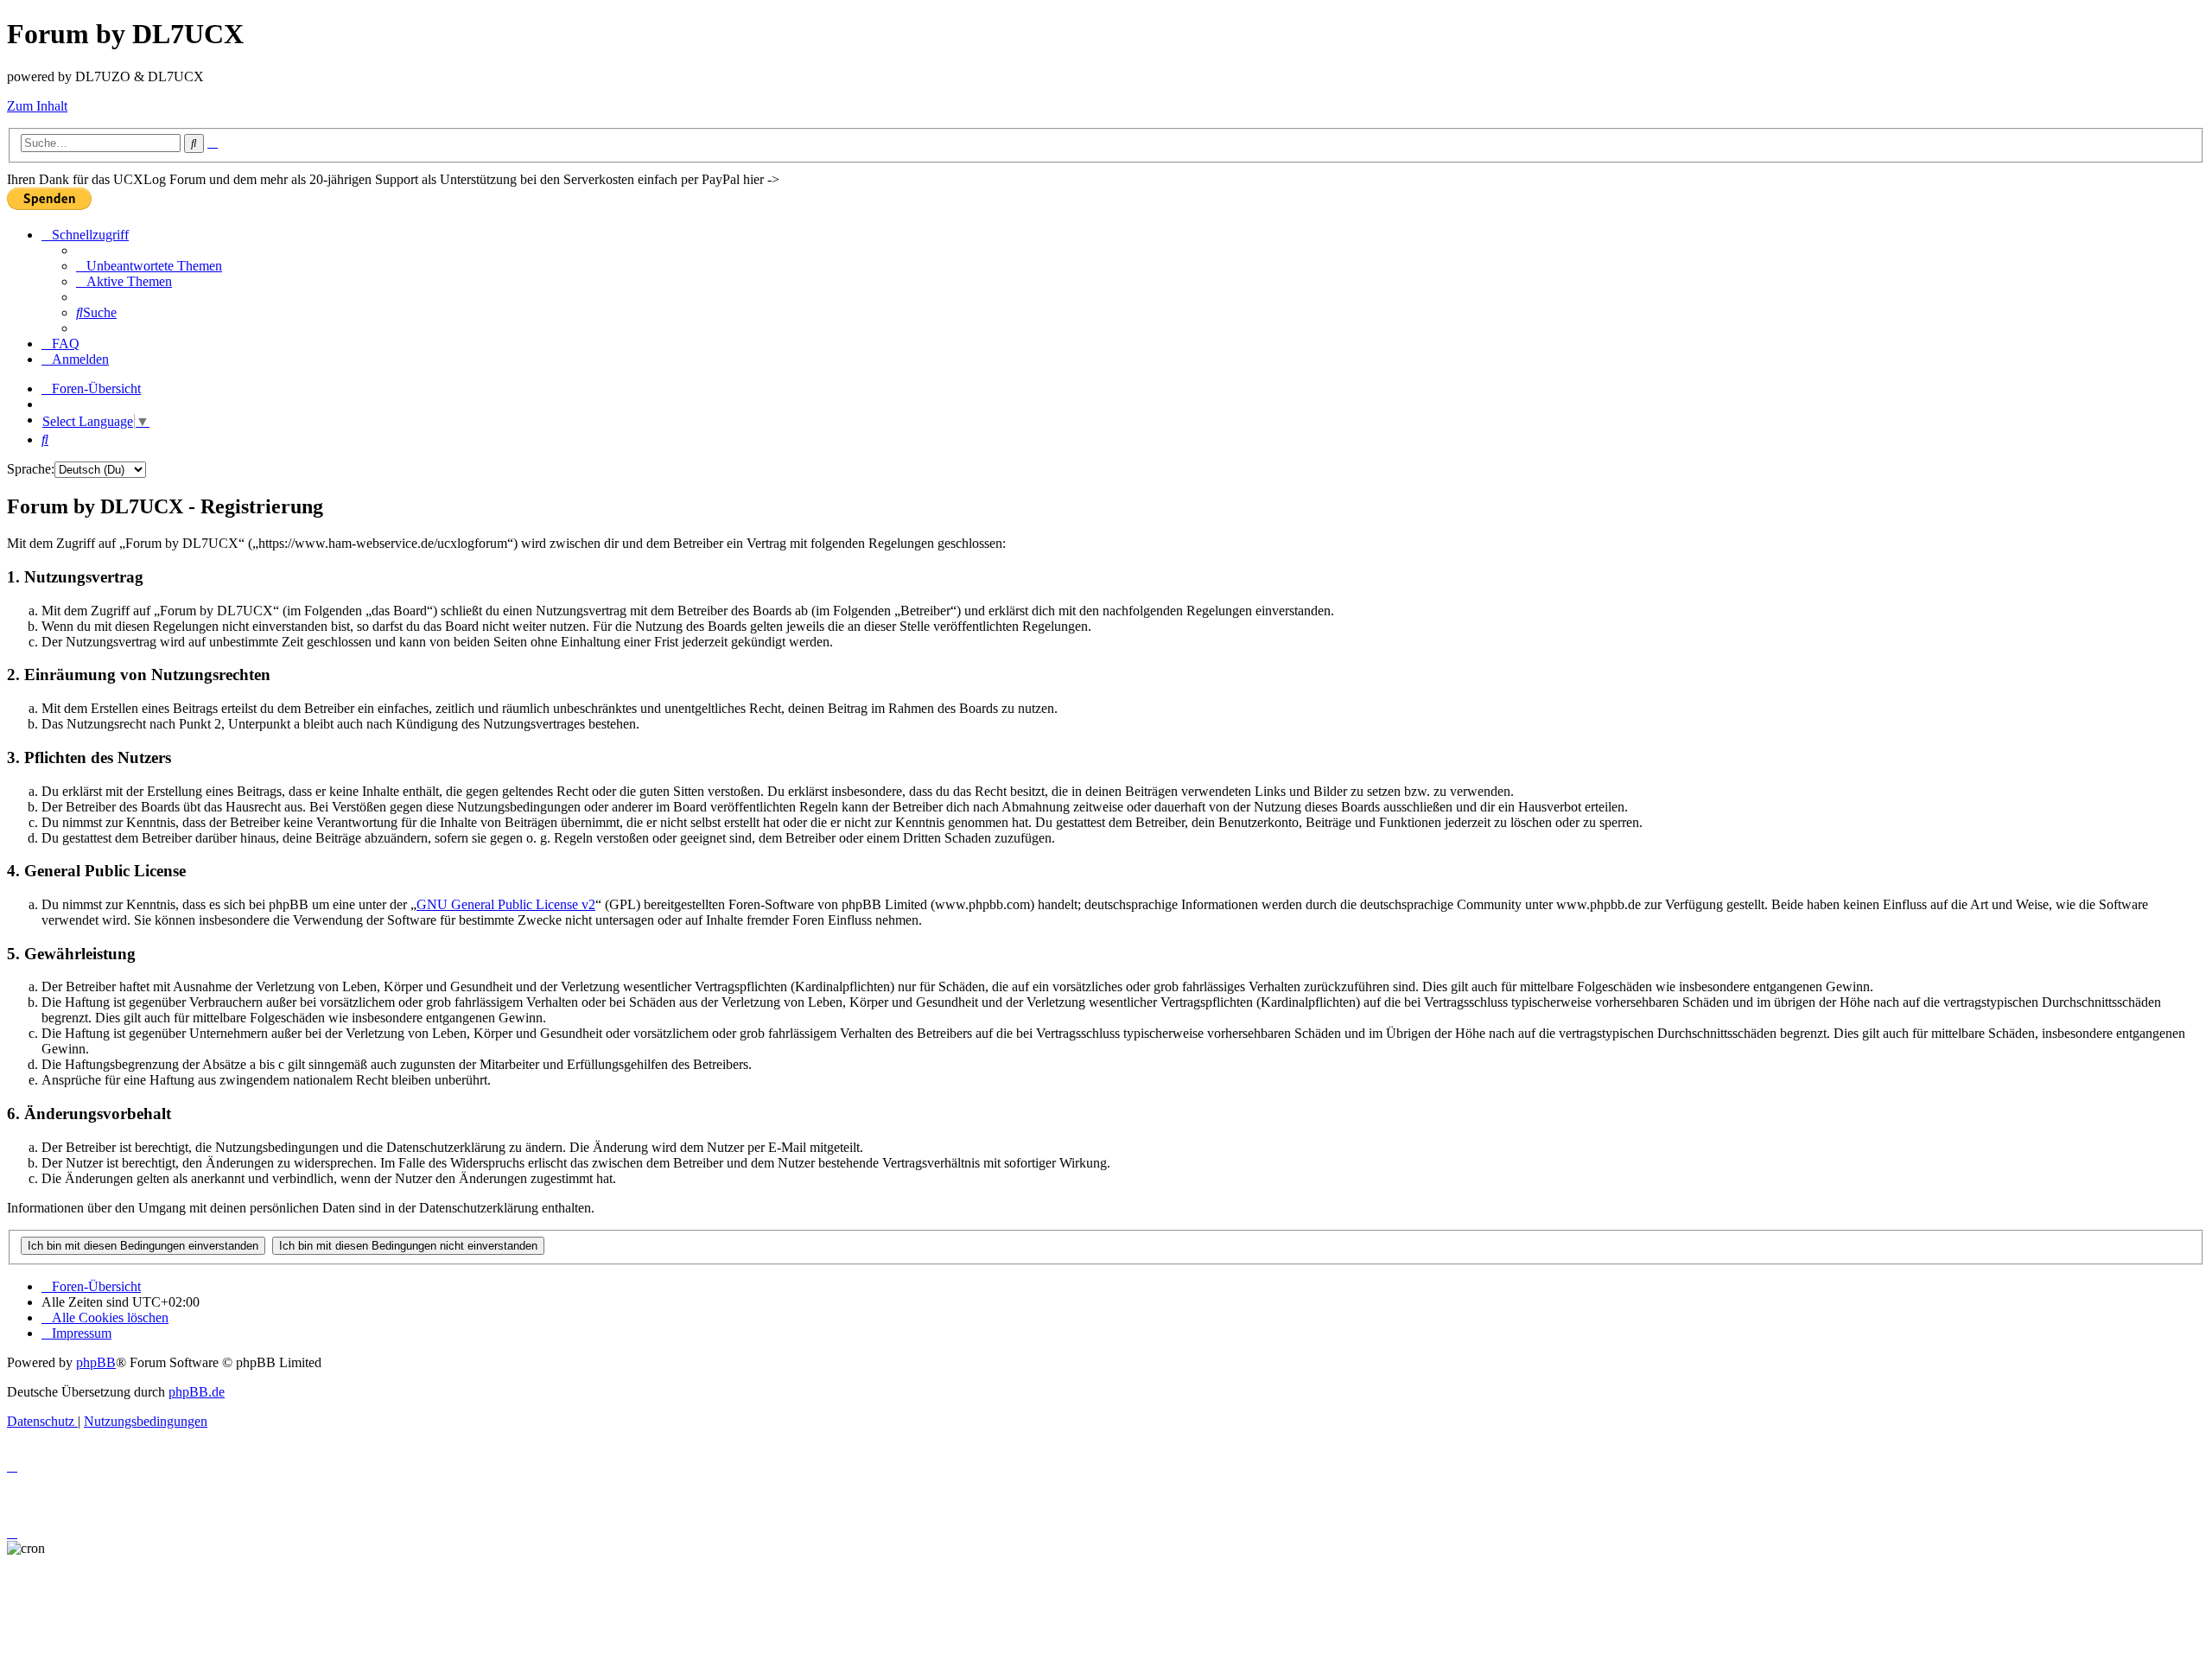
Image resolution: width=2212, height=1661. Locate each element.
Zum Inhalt (37, 106)
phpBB (96, 1362)
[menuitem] (149, 266)
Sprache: (31, 469)
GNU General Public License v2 (506, 904)
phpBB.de (197, 1392)
